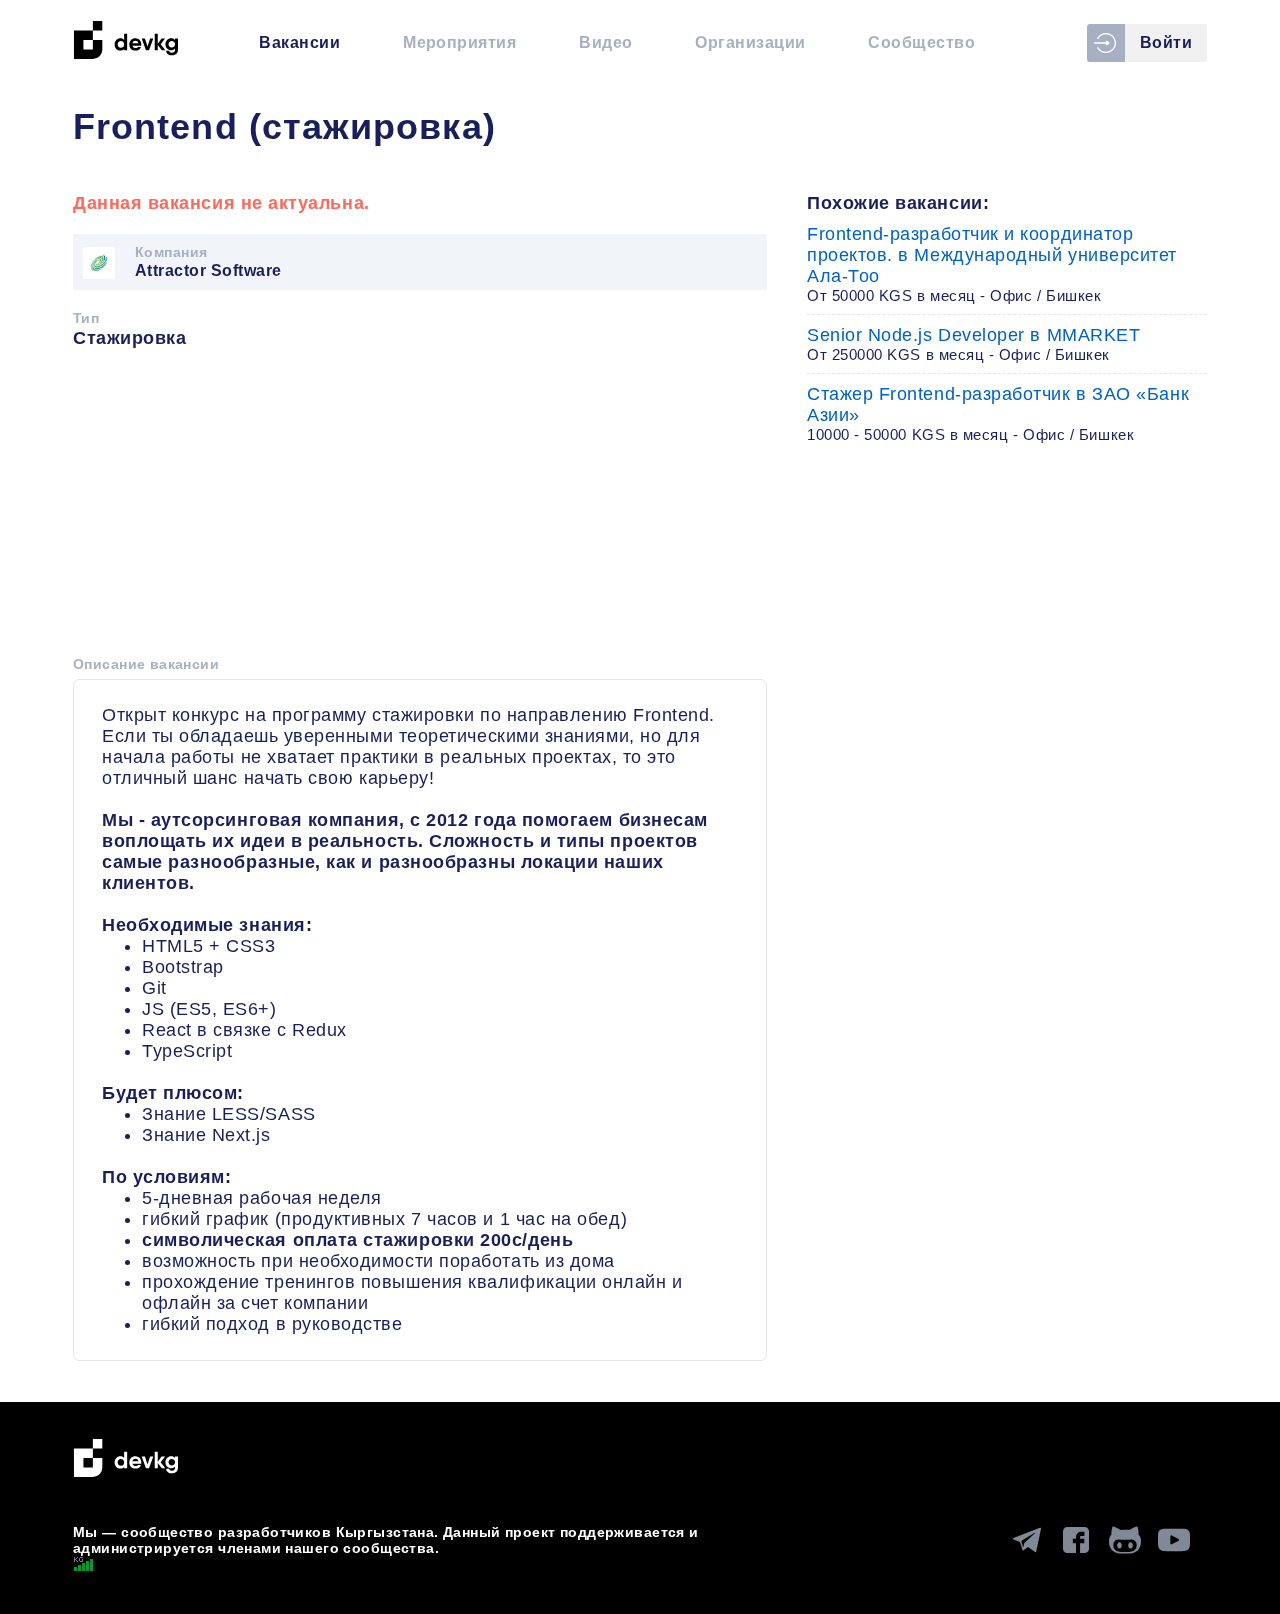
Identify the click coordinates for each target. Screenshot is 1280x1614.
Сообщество (921, 42)
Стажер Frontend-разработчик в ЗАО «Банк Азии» (998, 413)
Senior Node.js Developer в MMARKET (973, 344)
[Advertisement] (420, 509)
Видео (605, 42)
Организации (750, 42)
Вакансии (299, 42)
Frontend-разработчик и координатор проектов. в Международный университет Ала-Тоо (992, 264)
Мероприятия (459, 42)
